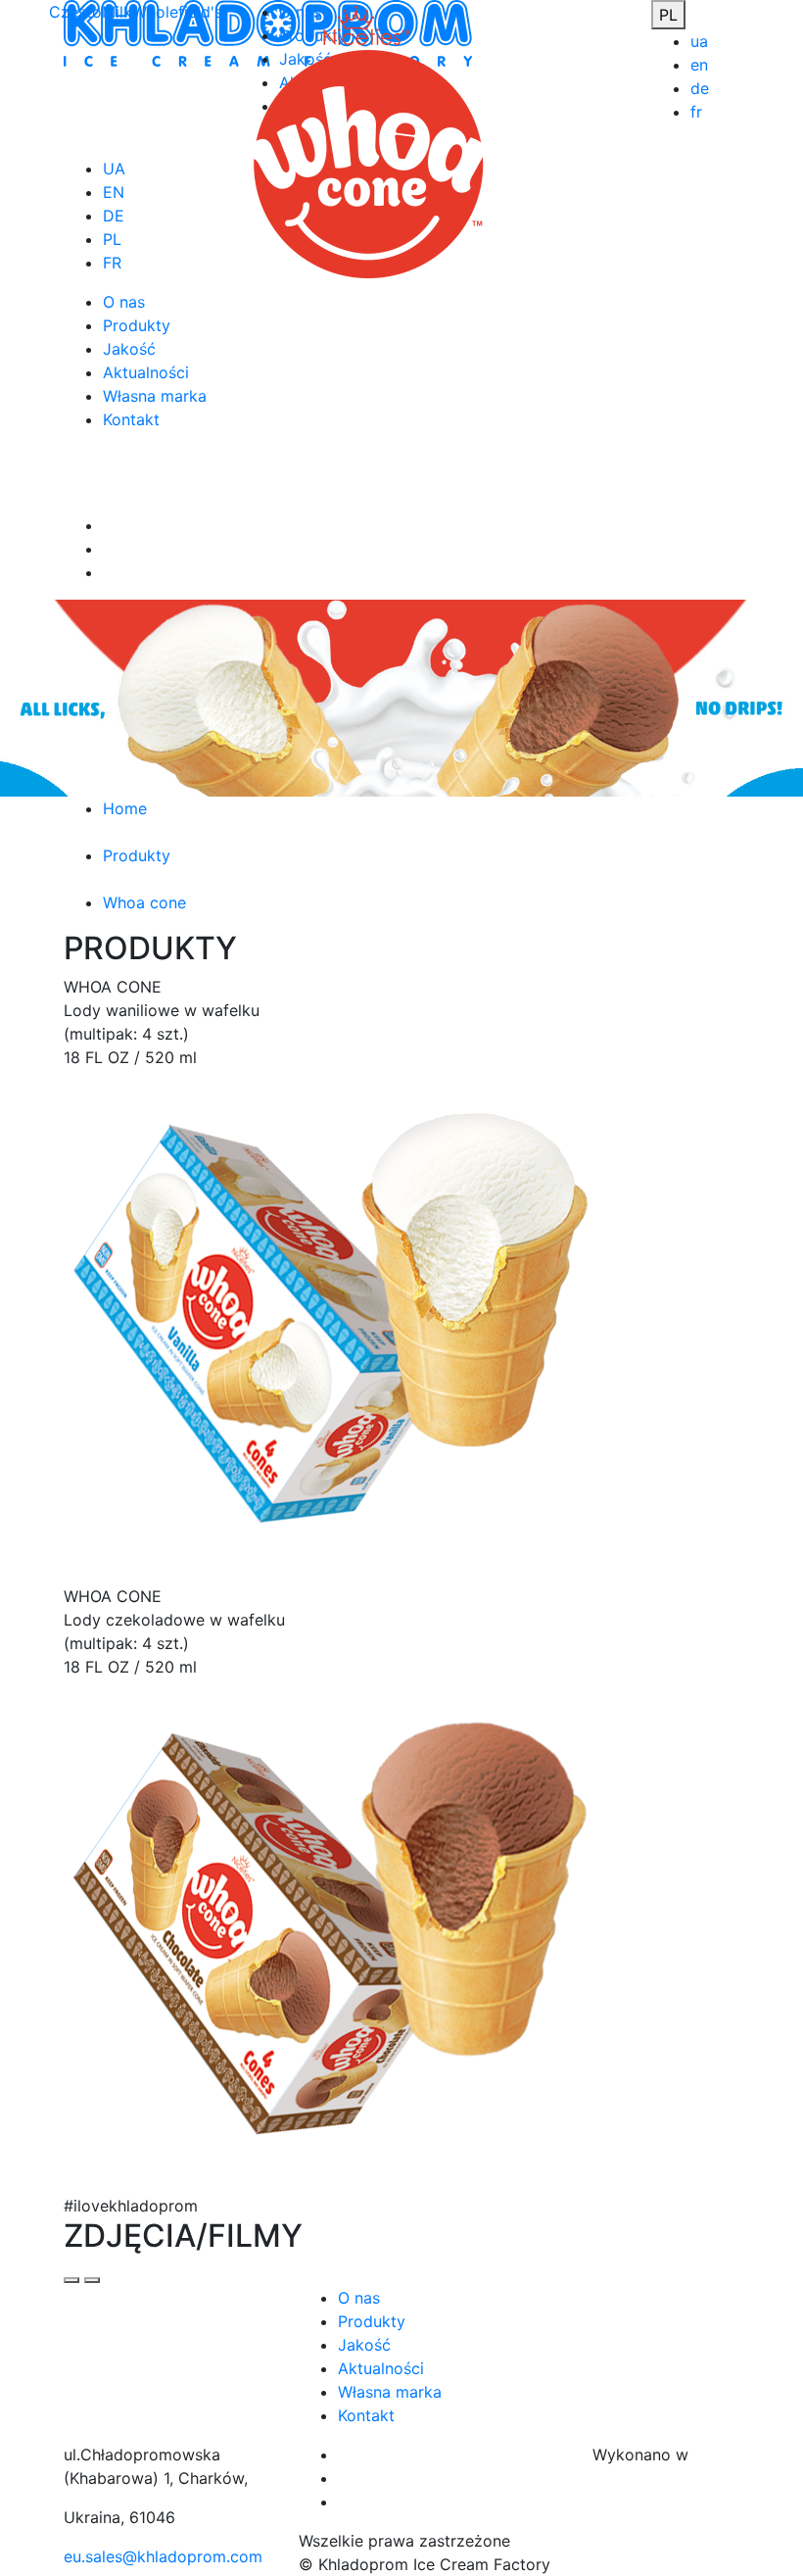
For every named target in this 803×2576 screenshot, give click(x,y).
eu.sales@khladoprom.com (163, 2556)
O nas (359, 2298)
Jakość (364, 2345)
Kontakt (366, 2415)
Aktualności (381, 2368)
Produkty (372, 2321)
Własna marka (390, 2392)
